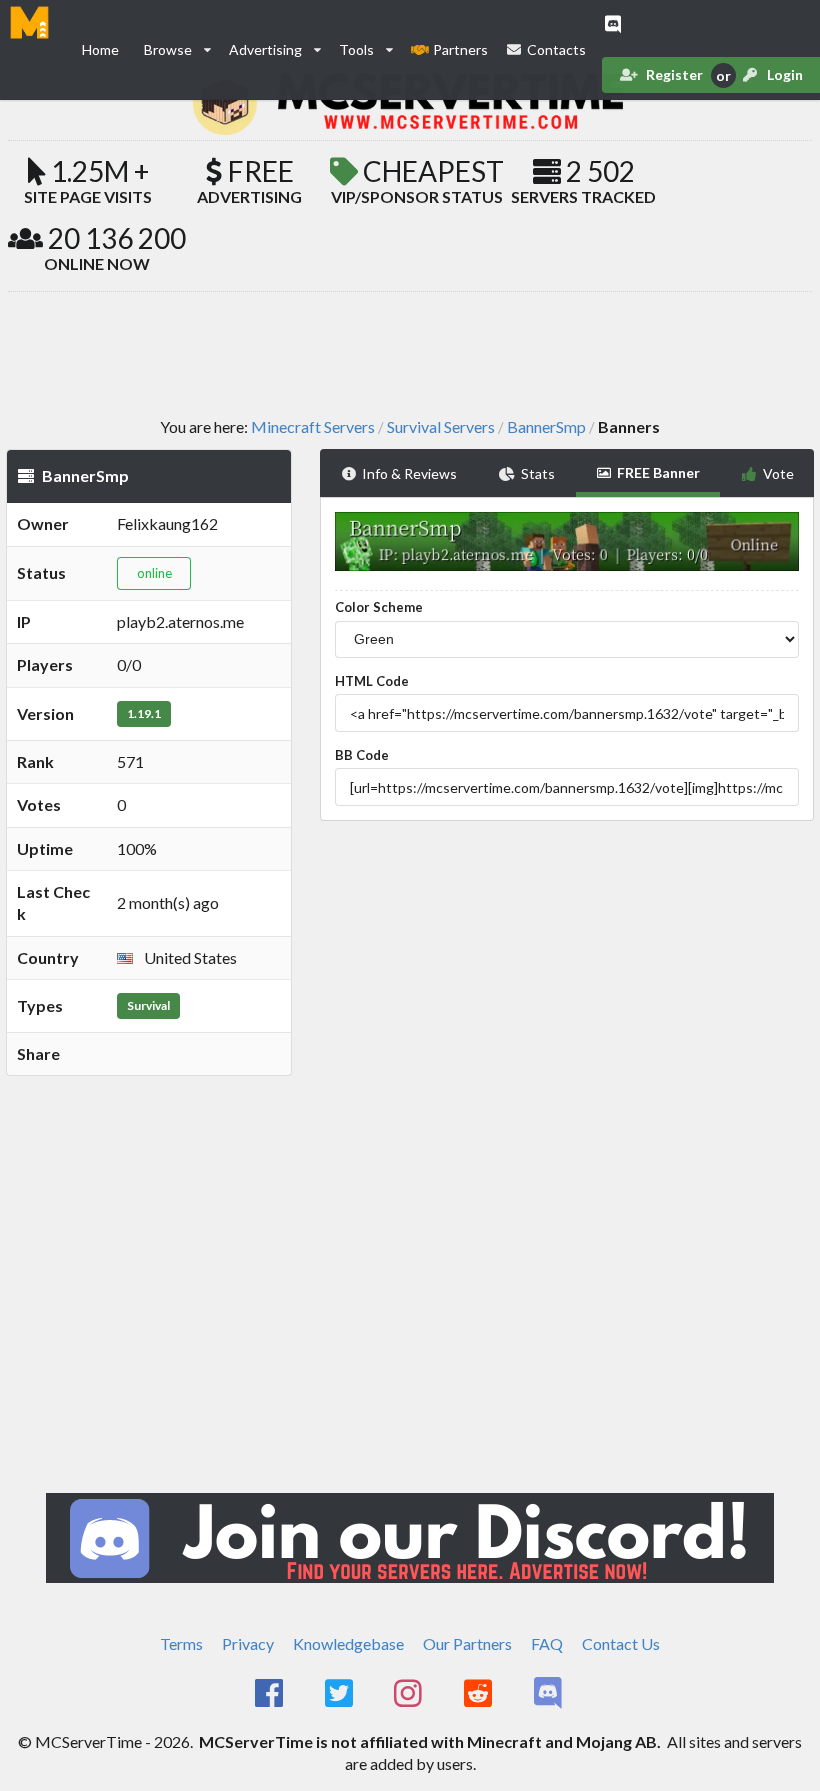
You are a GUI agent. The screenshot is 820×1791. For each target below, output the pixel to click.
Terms (181, 1643)
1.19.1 (144, 713)
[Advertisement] (410, 353)
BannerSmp (546, 427)
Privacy (248, 1643)
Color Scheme (379, 607)
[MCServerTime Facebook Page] (270, 1694)
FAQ (547, 1643)
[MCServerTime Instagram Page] (410, 1694)
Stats (538, 473)
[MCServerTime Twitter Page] (340, 1694)
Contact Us (621, 1643)
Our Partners (467, 1643)
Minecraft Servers (313, 427)
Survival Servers (441, 427)
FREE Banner (658, 472)
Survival (148, 1005)
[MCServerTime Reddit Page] (479, 1694)
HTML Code (372, 681)
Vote (778, 473)
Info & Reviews (409, 473)
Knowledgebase (348, 1643)
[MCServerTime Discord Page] (549, 1694)
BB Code (362, 755)
